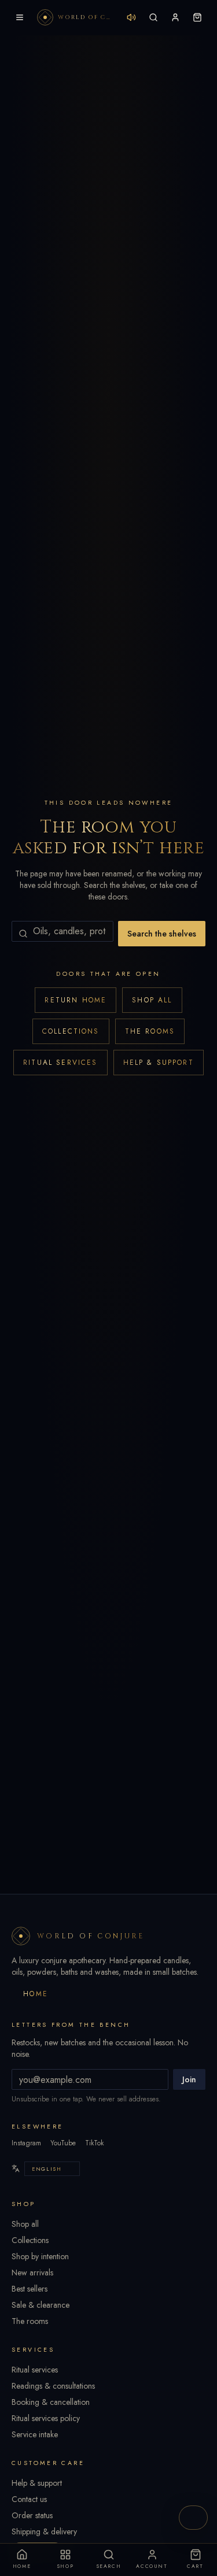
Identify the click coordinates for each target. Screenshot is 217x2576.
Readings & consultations (53, 2386)
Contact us (29, 2499)
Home (36, 1994)
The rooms (150, 1031)
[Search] (153, 17)
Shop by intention (40, 2256)
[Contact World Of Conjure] (193, 2518)
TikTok (94, 2143)
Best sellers (30, 2289)
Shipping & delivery (44, 2531)
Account (152, 2566)
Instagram (26, 2143)
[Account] (175, 17)
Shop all (152, 1000)
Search (109, 2566)
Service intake (35, 2434)
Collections (71, 1031)
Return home (76, 1000)
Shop (65, 2566)
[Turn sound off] (131, 17)
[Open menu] (20, 17)
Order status (32, 2515)
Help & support (159, 1063)
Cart (195, 2566)
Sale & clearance (41, 2305)
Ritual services (60, 1063)
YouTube (63, 2143)
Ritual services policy (46, 2418)
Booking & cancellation (51, 2402)
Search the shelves (162, 934)
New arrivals (32, 2272)
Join (189, 2079)
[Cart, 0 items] (197, 17)
